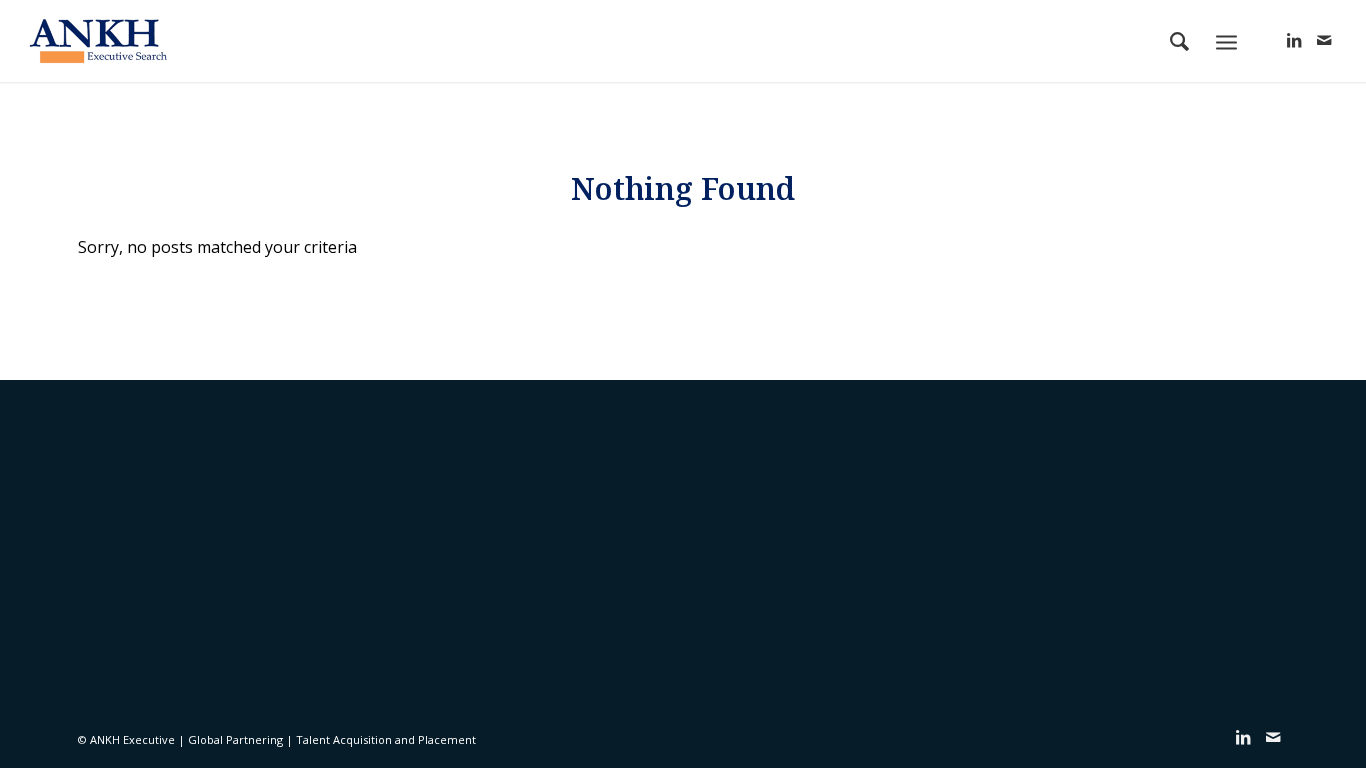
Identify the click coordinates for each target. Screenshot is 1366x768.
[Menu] (1226, 40)
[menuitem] (1179, 41)
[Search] (1179, 41)
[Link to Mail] (1324, 40)
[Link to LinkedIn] (1294, 40)
